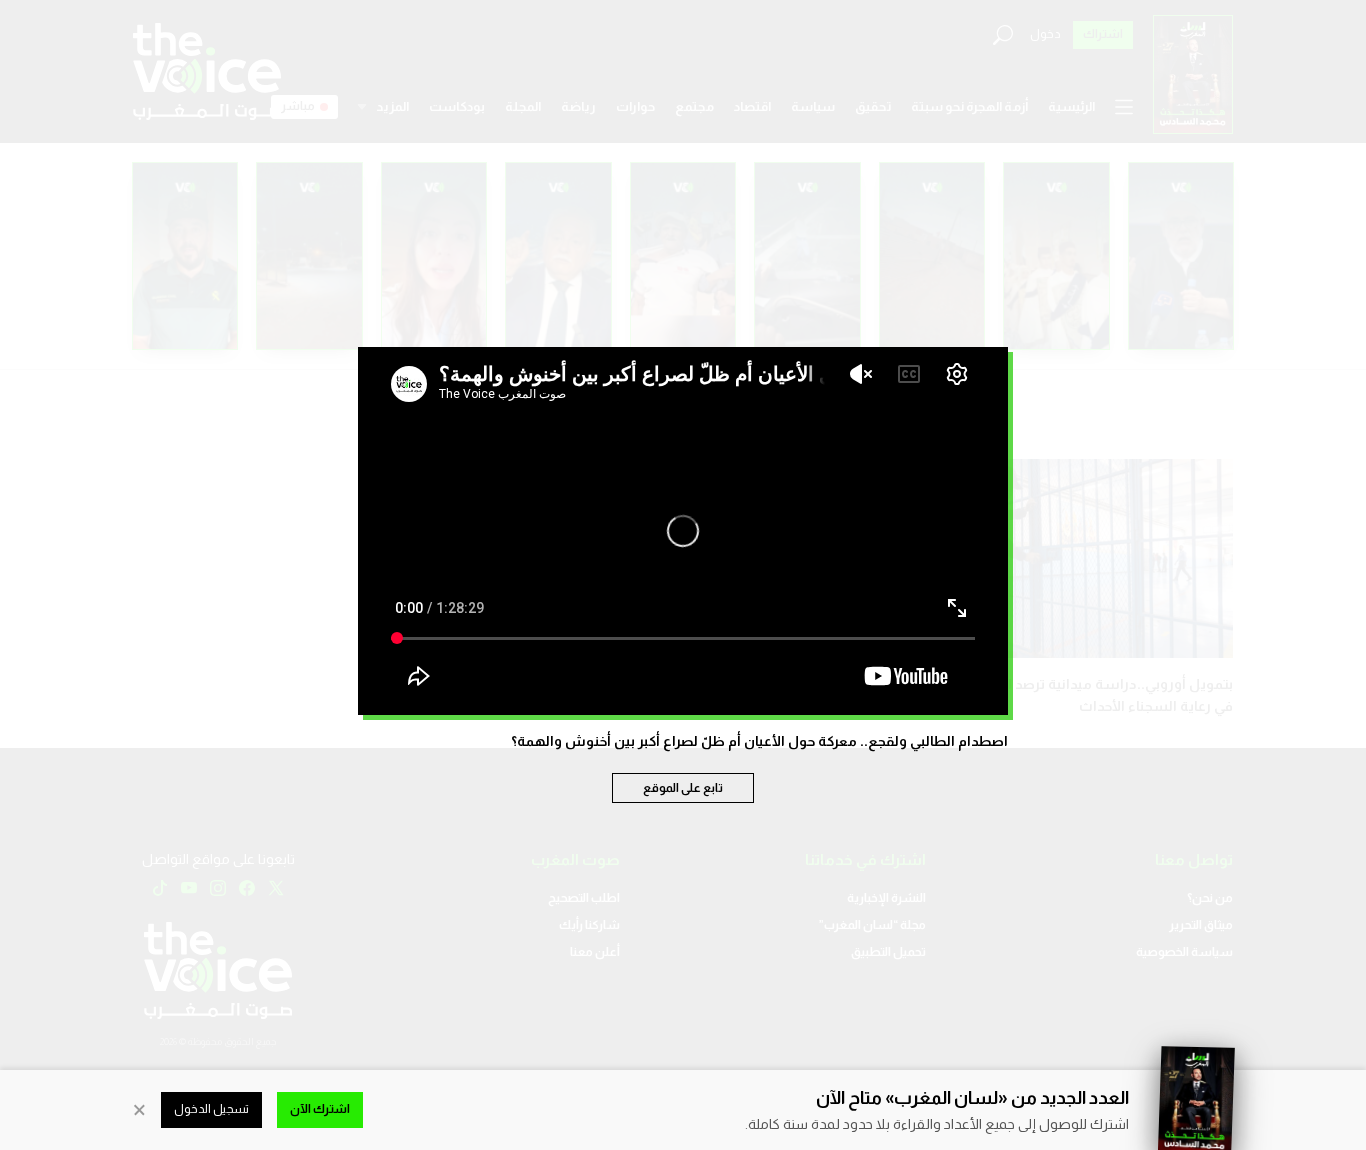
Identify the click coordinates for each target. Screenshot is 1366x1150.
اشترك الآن (320, 1109)
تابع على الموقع (683, 788)
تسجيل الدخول (211, 1109)
